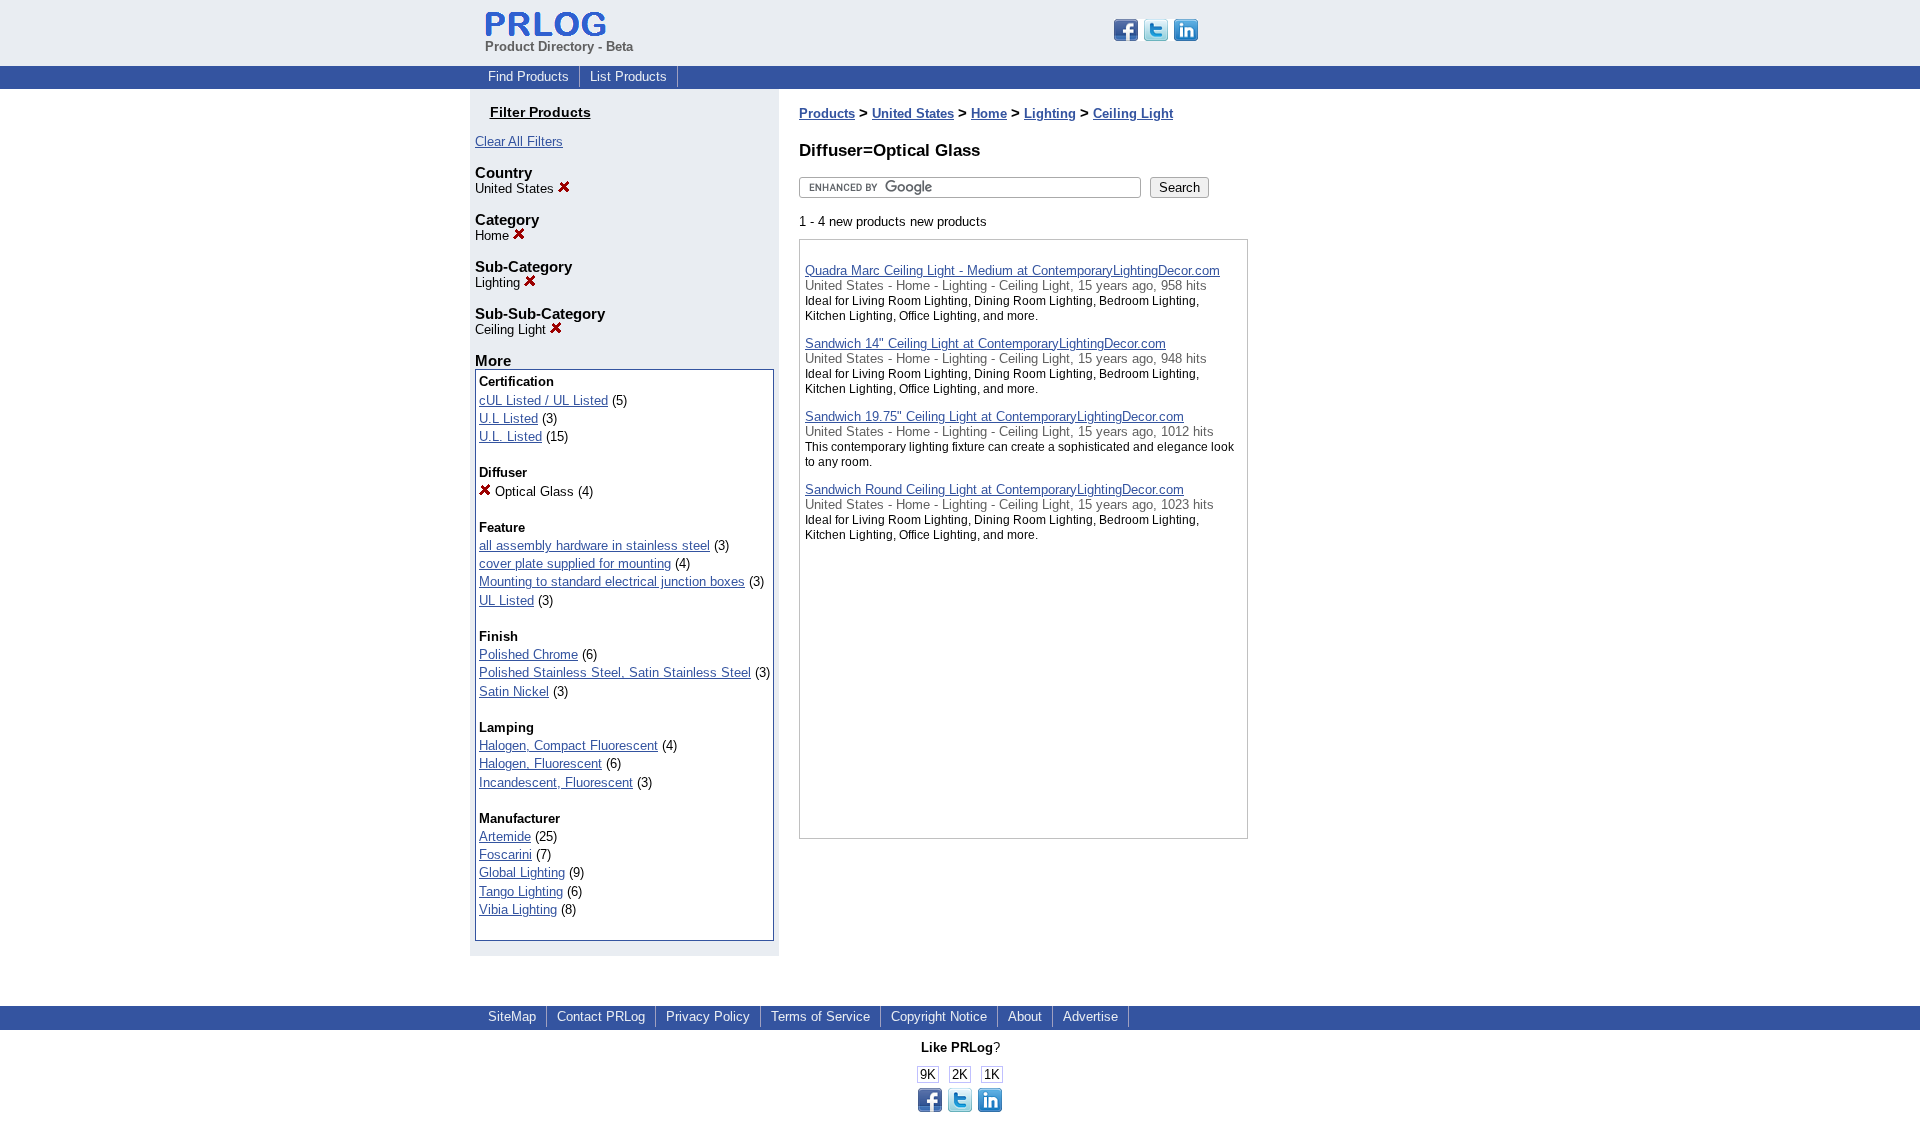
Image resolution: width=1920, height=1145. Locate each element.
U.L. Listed (510, 436)
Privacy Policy (708, 1016)
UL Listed (506, 600)
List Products (628, 76)
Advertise (1090, 1016)
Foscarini (505, 854)
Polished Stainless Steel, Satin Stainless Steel (615, 672)
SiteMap (512, 1016)
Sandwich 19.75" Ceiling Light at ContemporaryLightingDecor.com (994, 416)
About (1025, 1016)
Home (494, 235)
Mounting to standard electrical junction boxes (612, 581)
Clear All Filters (519, 141)
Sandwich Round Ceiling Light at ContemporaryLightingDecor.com (994, 489)
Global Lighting (522, 872)
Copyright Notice (939, 1016)
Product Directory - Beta (559, 46)
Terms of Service (820, 1016)
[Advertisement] (1348, 519)
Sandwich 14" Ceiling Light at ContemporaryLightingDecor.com (985, 343)
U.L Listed (508, 418)
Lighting (499, 282)
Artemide (505, 836)
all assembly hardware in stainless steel (594, 545)
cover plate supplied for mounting (575, 563)
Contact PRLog (601, 1016)
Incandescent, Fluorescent (556, 782)
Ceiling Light (512, 329)
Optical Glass (532, 491)
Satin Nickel (514, 691)
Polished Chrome (528, 654)
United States (516, 188)
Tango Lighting (521, 891)
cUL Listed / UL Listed (543, 400)
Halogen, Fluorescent (540, 763)
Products (827, 113)
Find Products (528, 76)
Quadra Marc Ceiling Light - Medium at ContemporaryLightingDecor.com (1012, 270)
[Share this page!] (1156, 36)
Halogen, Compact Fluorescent (568, 745)
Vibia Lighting (518, 909)
